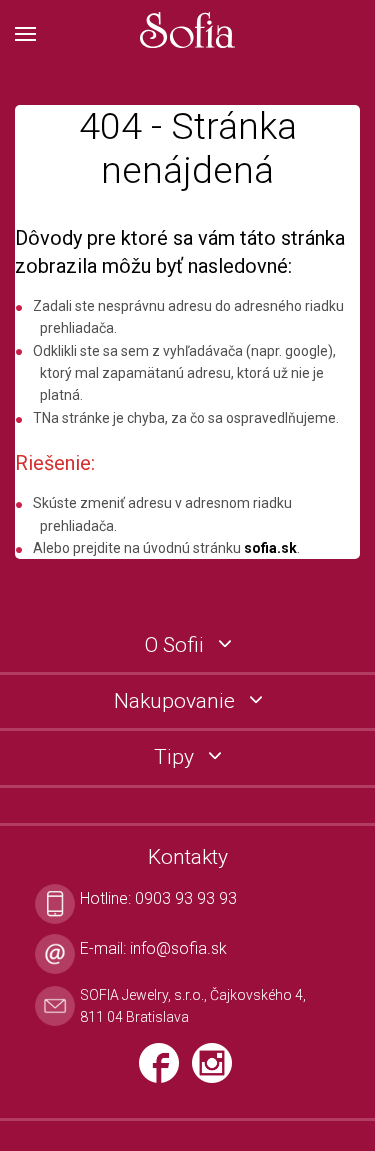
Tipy (176, 757)
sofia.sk (270, 548)
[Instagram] (217, 1072)
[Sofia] (188, 31)
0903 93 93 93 (186, 898)
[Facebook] (165, 1072)
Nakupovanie (177, 701)
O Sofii (177, 645)
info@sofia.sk (178, 948)
